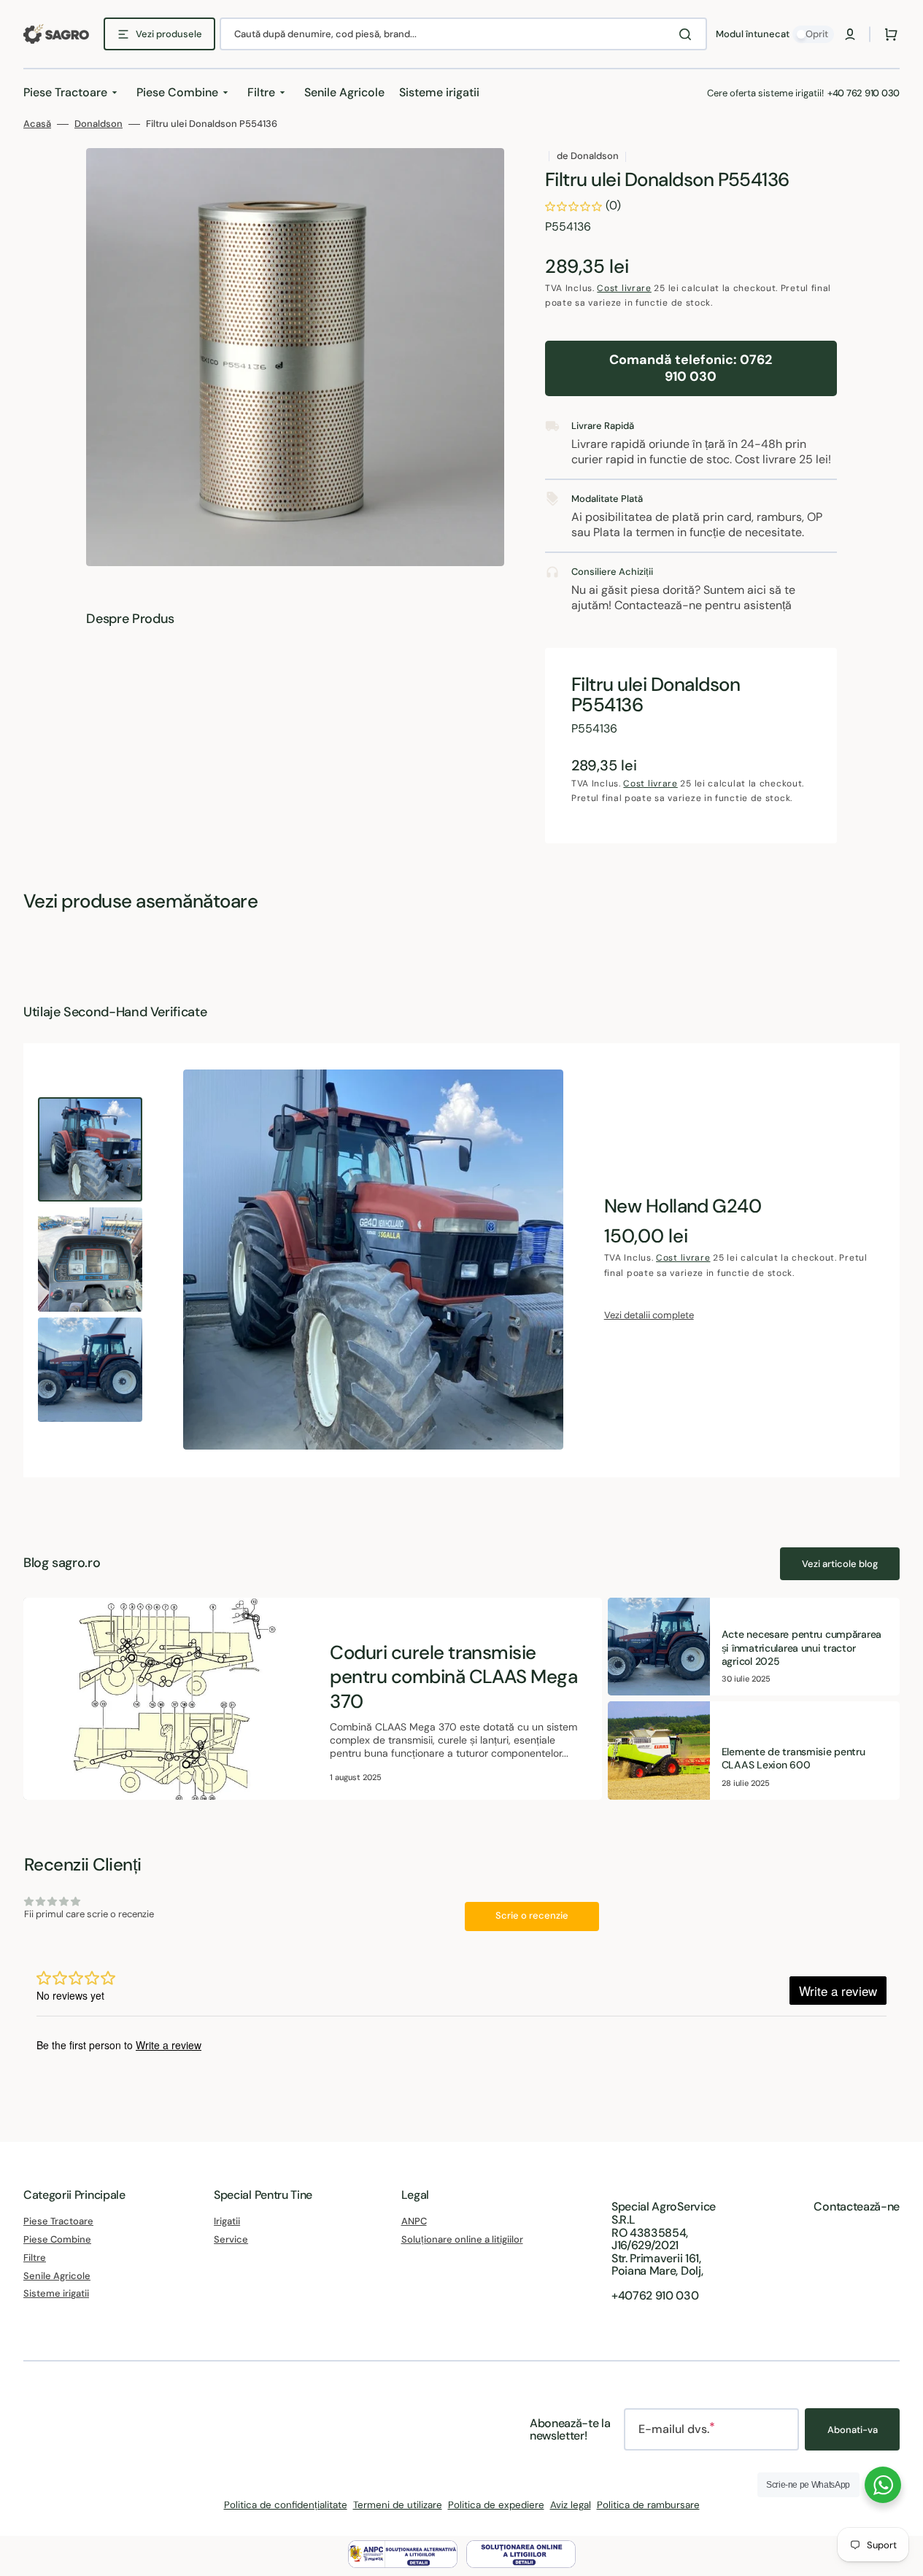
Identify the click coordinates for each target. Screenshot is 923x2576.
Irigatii (227, 2221)
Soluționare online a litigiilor (462, 2239)
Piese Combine (57, 2239)
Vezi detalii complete (649, 1315)
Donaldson (99, 124)
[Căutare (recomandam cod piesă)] (688, 34)
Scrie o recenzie (532, 1915)
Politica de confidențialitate (286, 2505)
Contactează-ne (857, 2206)
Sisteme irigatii (56, 2293)
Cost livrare (624, 288)
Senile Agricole (57, 2276)
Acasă (37, 124)
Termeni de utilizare (398, 2505)
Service (231, 2239)
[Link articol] (313, 1699)
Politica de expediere (496, 2505)
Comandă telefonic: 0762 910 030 (691, 368)
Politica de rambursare (648, 2505)
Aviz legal (571, 2505)
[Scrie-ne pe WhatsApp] (883, 2485)
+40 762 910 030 (864, 93)
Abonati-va (853, 2430)
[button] (850, 34)
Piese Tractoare (58, 2221)
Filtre (35, 2258)
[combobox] (463, 34)
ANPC (414, 2221)
